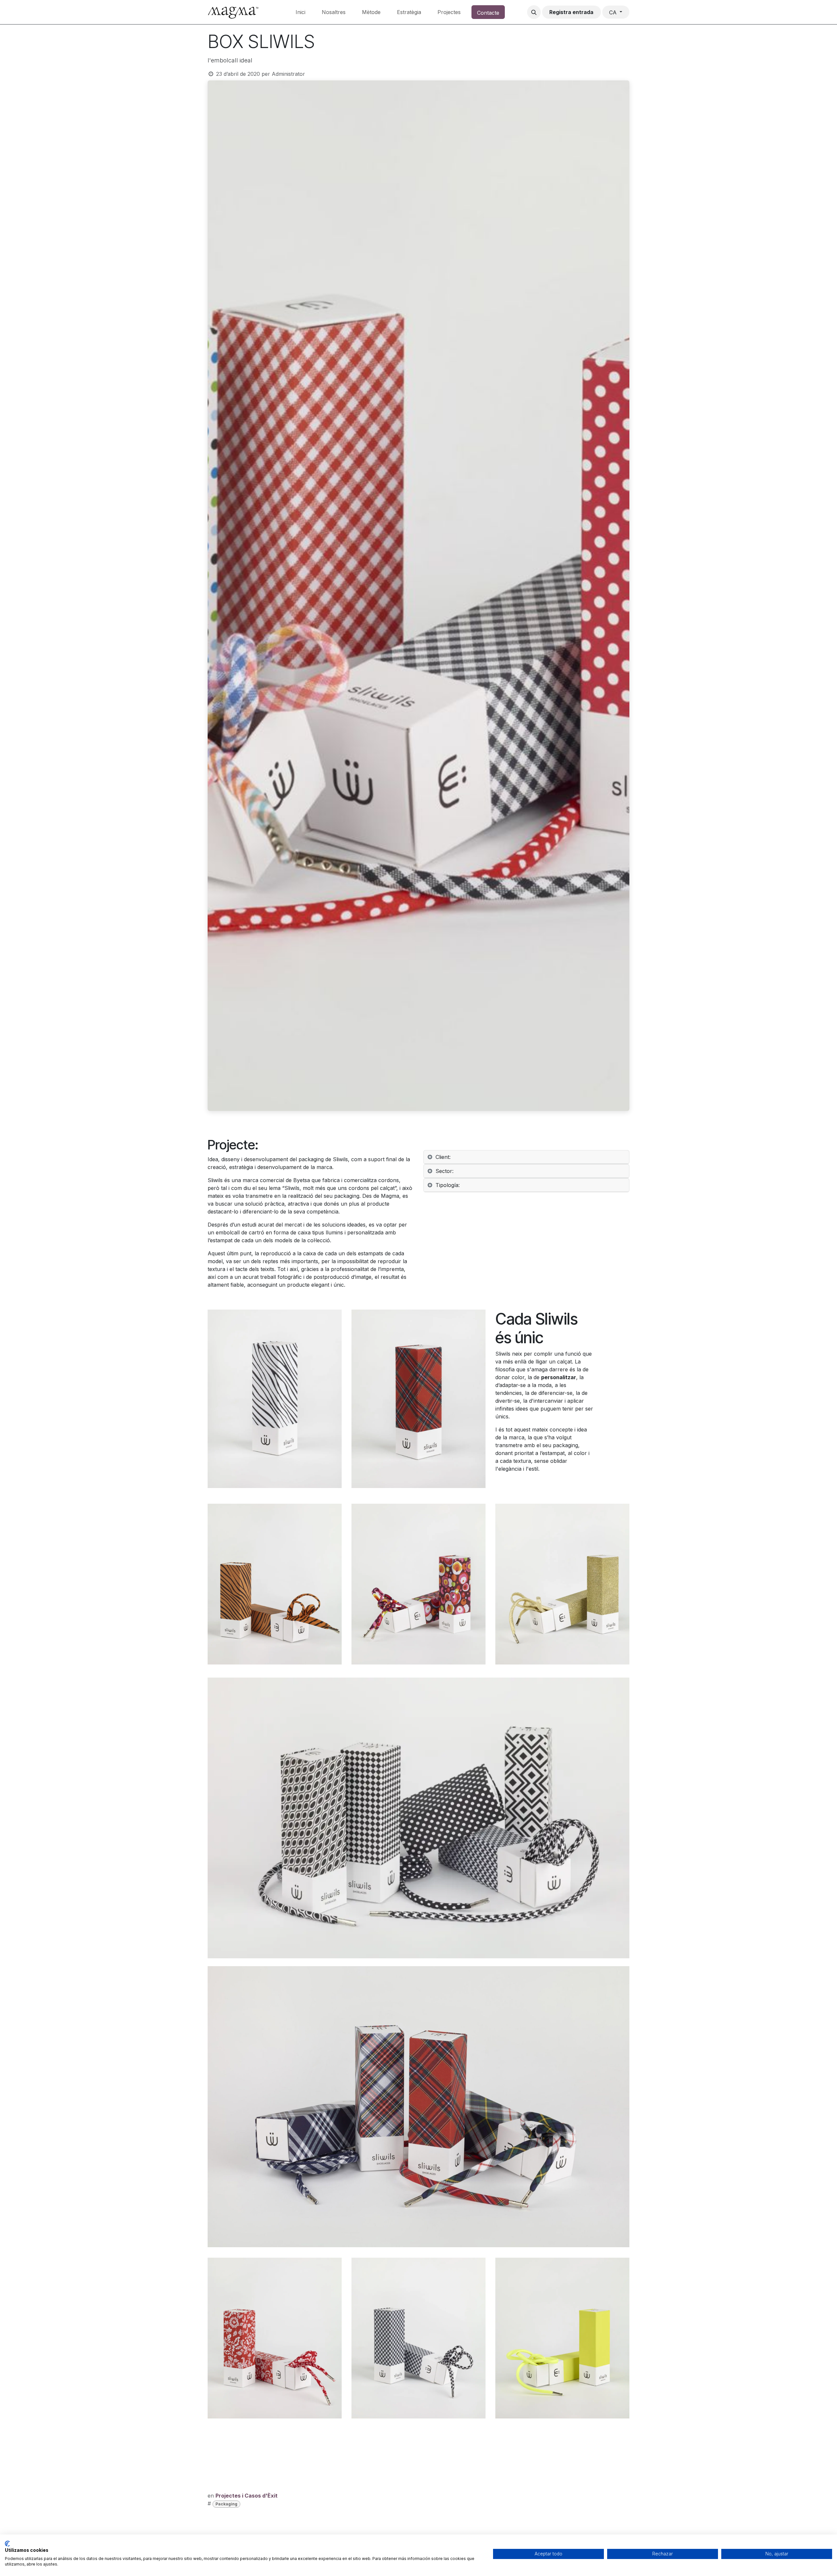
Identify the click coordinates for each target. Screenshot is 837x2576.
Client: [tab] (443, 1157)
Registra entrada (571, 12)
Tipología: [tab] (448, 1185)
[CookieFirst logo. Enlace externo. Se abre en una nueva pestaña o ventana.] (7, 2544)
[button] (534, 12)
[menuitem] (300, 12)
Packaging (226, 2504)
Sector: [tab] (444, 1171)
